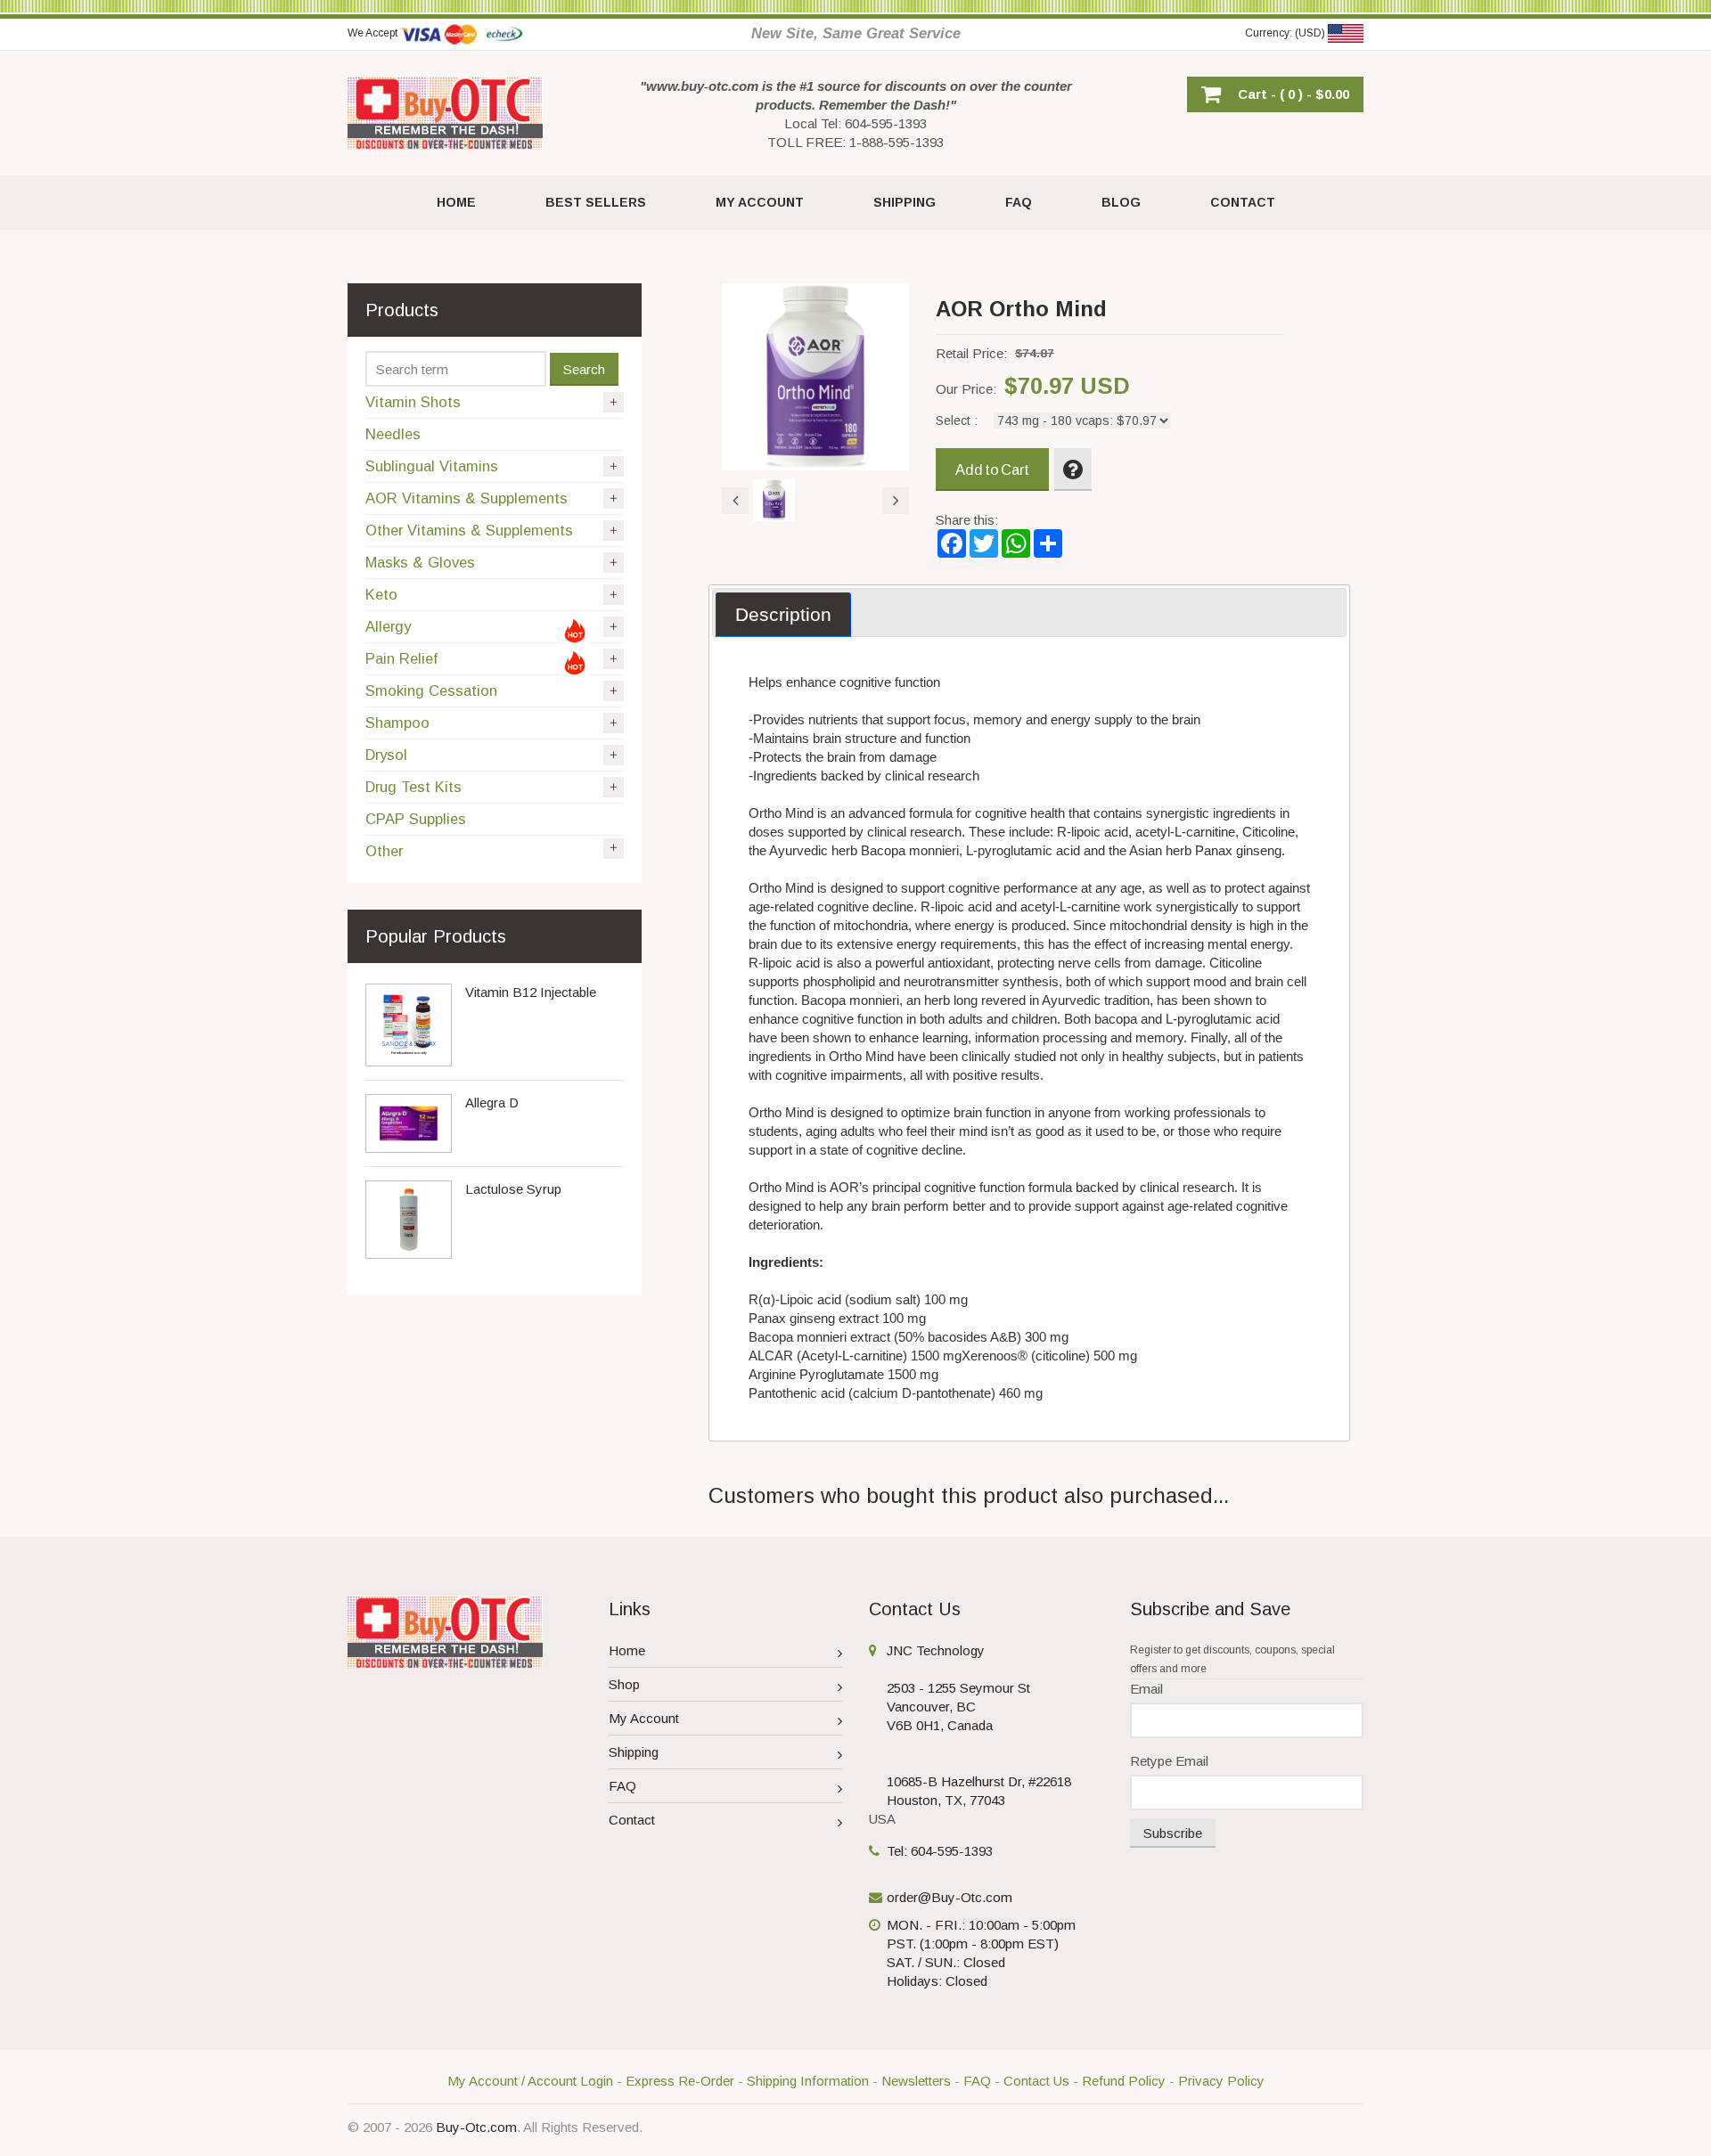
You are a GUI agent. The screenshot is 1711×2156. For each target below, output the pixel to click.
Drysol (386, 755)
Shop (624, 1684)
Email (1146, 1689)
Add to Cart (992, 470)
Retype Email (1169, 1761)
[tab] (783, 615)
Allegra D (492, 1102)
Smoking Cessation (431, 690)
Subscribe (1173, 1833)
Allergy (388, 626)
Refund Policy (1124, 2081)
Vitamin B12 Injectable (531, 992)
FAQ (622, 1786)
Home (627, 1650)
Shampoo (397, 723)
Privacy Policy (1221, 2081)
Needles (393, 434)
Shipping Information (808, 2081)
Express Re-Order (680, 2081)
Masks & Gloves (420, 562)
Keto (381, 594)
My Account (644, 1718)
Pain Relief (401, 658)
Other (384, 851)
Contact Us (1036, 2081)
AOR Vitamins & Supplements (467, 498)
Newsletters (916, 2081)
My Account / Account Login (530, 2081)
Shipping (634, 1752)
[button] (1275, 94)
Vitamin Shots (413, 402)
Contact (632, 1820)
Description (783, 614)
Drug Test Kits (413, 787)
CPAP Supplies (416, 819)
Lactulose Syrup (513, 1189)
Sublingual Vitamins (432, 466)
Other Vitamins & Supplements (469, 530)
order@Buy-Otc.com (950, 1897)
